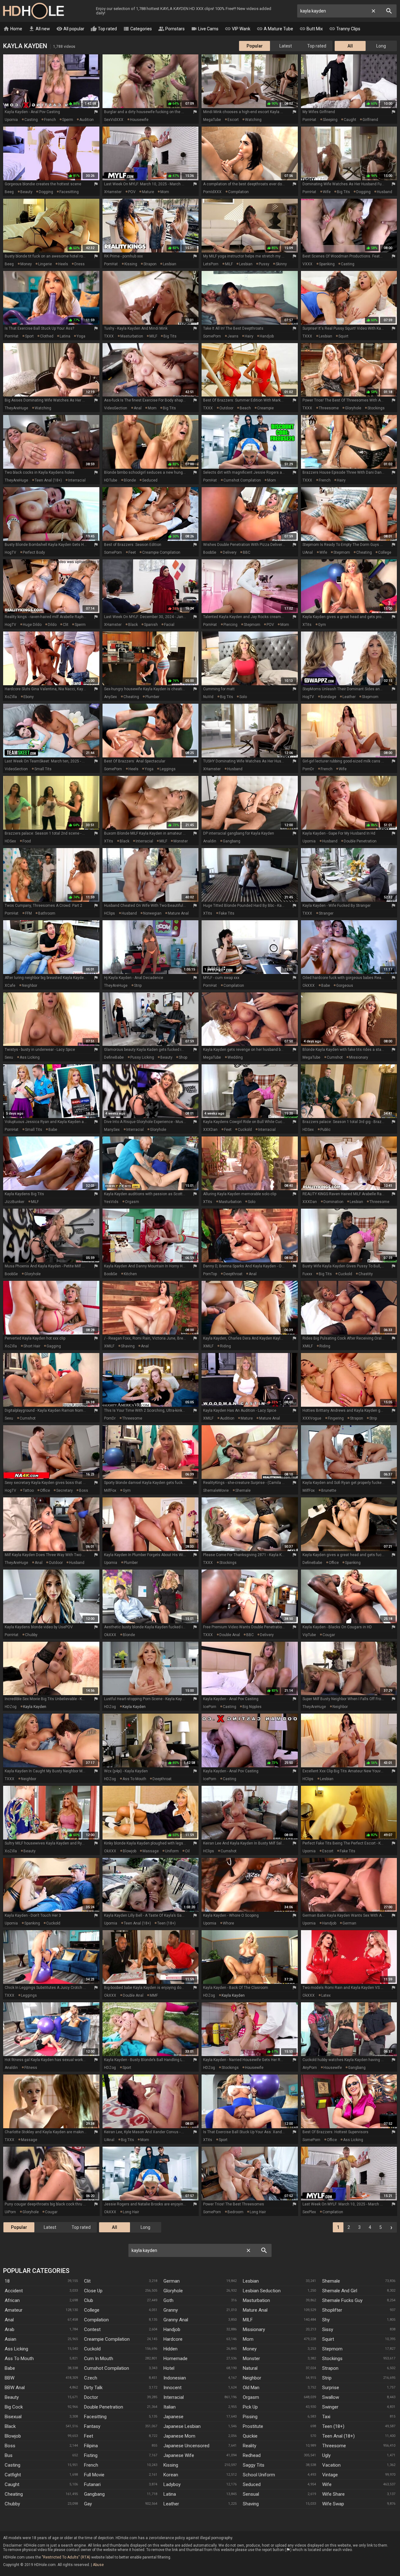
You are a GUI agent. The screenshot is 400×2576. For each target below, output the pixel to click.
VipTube (309, 1635)
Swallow (331, 2397)
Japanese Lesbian (182, 2426)
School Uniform (259, 2475)
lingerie (45, 264)
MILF (229, 264)
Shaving (251, 2504)
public (325, 1130)
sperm (68, 120)
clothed (47, 336)
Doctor (91, 2397)
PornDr (308, 769)
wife (327, 192)
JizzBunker (15, 1202)
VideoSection (116, 408)
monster (181, 841)
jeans (233, 336)
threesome (329, 408)
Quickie (250, 2436)
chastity (366, 1274)
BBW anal (15, 2388)
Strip (327, 2378)
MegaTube (212, 120)
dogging (46, 192)
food (27, 841)
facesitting (69, 192)
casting (31, 120)
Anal (9, 2320)
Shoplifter (332, 2310)
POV (132, 192)
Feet (89, 2436)
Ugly (326, 2455)
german (349, 1923)
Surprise (331, 2388)
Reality (250, 2446)
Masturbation (256, 2300)
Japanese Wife (179, 2455)
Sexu (9, 1057)
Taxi (326, 2417)
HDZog (11, 1707)
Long (381, 46)
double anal (230, 1635)
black (133, 625)
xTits (307, 625)
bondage (328, 697)
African (12, 2300)
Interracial (174, 2397)
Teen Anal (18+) (338, 2436)
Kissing (171, 2465)
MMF (154, 1995)
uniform (172, 1851)
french (50, 120)
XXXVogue (312, 1418)
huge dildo (32, 625)
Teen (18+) (333, 2426)
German (172, 2281)
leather (349, 697)
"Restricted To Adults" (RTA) (66, 2557)
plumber (152, 697)
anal (138, 408)
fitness (31, 2068)
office (45, 1490)
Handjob (172, 2329)
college (385, 552)
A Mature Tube (275, 29)
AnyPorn (310, 2068)
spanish (151, 625)
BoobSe (210, 552)
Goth (168, 2300)
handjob (267, 336)
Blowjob (13, 2436)
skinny (281, 264)
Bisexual (13, 2417)
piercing (230, 625)
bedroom (235, 2212)
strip (138, 986)
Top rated (104, 29)
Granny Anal (176, 2320)
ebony (29, 697)
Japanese (173, 2417)
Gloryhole (173, 2291)
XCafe (10, 986)
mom (165, 192)
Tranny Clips (345, 29)
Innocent (172, 2388)
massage (151, 1851)
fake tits (227, 913)
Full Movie (94, 2475)
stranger (326, 913)
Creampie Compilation (107, 2339)
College (92, 2310)
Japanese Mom (179, 2436)
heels (63, 264)
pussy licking (142, 1057)
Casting (12, 2465)
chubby (31, 1635)
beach (245, 408)
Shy (326, 2320)
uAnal (308, 552)
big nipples (252, 1707)
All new (39, 29)
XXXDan (210, 1130)
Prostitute (253, 2426)
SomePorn (212, 336)
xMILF (109, 1346)
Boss (10, 2446)
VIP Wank (237, 29)
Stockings (332, 2359)
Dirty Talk (93, 2388)
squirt (343, 336)
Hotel (169, 2368)
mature (148, 192)
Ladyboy (172, 2484)
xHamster (113, 192)
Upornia (11, 120)
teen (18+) (166, 1923)
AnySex (110, 697)
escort (233, 120)
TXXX (109, 336)
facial (169, 625)
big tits (343, 192)
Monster (251, 2359)
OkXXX (309, 986)
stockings (376, 408)
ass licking (30, 1057)
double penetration (360, 841)
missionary (359, 1057)
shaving (128, 1346)
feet (132, 552)
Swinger (330, 2407)
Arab (10, 2329)
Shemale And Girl (340, 2291)
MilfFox (110, 1490)
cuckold (245, 1130)
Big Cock (14, 2407)
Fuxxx (307, 1274)
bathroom (47, 913)
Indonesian (175, 2378)
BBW (10, 2378)
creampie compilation (161, 552)
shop (183, 1057)
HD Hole (33, 11)
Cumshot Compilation (107, 2368)
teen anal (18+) (48, 480)
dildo (52, 625)
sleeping (330, 120)
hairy (249, 336)
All (350, 46)
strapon (150, 264)
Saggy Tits (254, 2465)
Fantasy (92, 2426)
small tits (43, 769)
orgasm (132, 1202)
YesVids (111, 1202)
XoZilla (11, 697)
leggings (168, 769)
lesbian (170, 264)
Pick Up (250, 2407)
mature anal (178, 913)
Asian (10, 2339)
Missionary (254, 2329)
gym (322, 625)
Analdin (210, 841)
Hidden (170, 2349)
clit (66, 625)
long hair (131, 2212)
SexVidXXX (114, 120)
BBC (247, 552)
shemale (243, 1490)
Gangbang (94, 2494)
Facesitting (95, 2417)
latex (326, 1995)
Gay (88, 2504)
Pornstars (171, 29)
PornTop (210, 1274)
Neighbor (252, 2378)
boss (84, 1490)
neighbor (30, 986)
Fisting (91, 2455)
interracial (77, 480)
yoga (81, 336)
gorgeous (345, 986)
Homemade (175, 2359)
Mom (248, 2339)
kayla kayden (35, 1707)
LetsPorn (211, 264)
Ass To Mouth (19, 2359)
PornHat (309, 120)
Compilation (96, 2320)
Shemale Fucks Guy (342, 2300)
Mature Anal (255, 2310)
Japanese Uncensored (186, 2446)
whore (228, 1923)
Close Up (93, 2291)
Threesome (334, 2446)
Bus (9, 2455)
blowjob (130, 1851)
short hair (32, 1346)
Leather (171, 2504)
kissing (131, 264)
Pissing (250, 2417)
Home (13, 29)
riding (225, 1346)
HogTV (10, 552)
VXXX (307, 264)
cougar (329, 1635)
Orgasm (251, 2397)
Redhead (252, 2455)
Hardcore (173, 2339)
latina (65, 336)
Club (89, 2300)
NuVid (208, 697)
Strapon (330, 2368)
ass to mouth (134, 1779)
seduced (150, 480)
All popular (70, 29)
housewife (139, 120)
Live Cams (205, 29)
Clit (87, 2281)
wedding (235, 1057)
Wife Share (333, 2494)
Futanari (92, 2484)
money (26, 264)
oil (187, 1851)
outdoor (226, 408)
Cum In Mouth (99, 2359)
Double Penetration (104, 2407)
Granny (171, 2310)
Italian (170, 2407)
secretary (65, 1490)
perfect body (34, 552)
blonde (130, 480)
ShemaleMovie (216, 1490)
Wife (327, 2484)
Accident (14, 2291)
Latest (286, 46)
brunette (329, 1490)
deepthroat (233, 1274)
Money (250, 2349)
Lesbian (251, 2281)
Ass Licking (16, 2349)
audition (87, 120)
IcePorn (210, 1707)
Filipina (91, 2446)
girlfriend (370, 120)
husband (385, 192)
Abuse (98, 2565)
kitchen (130, 1274)
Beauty (12, 2397)
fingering (336, 1418)
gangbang (232, 841)
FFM (28, 913)
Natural (250, 2368)
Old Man (251, 2388)
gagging (54, 1346)
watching (253, 120)
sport (29, 336)
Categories (137, 29)
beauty (26, 192)
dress (80, 264)
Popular (255, 46)
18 (7, 2281)
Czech (91, 2378)
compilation (238, 192)
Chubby (12, 2504)
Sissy (328, 2329)
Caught (12, 2484)
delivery (230, 552)
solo (243, 697)
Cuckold (92, 2349)
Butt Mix (311, 29)
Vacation (331, 2465)
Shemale (331, 2281)
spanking (327, 264)
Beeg (9, 192)
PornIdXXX (212, 192)
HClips (110, 913)
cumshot (335, 1057)
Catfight (13, 2475)
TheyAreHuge (16, 408)
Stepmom (332, 2349)
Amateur (14, 2310)
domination (333, 1202)
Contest (92, 2329)
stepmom (342, 552)
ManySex (112, 1130)
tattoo (28, 1490)
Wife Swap (333, 2504)
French (91, 2465)
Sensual (251, 2494)
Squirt (328, 2339)
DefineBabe (114, 1057)
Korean (171, 2475)
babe (326, 986)
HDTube (111, 480)
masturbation (132, 336)
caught (350, 120)
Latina (170, 2494)
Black (10, 2426)
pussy (264, 264)
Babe (10, 2368)
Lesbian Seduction (262, 2291)
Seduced (252, 2484)
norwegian (152, 913)
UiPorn (10, 2212)
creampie (265, 408)
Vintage (330, 2475)
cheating (364, 552)
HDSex (10, 841)
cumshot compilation (242, 480)
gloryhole (353, 408)
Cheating (14, 2494)
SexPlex (309, 2212)
